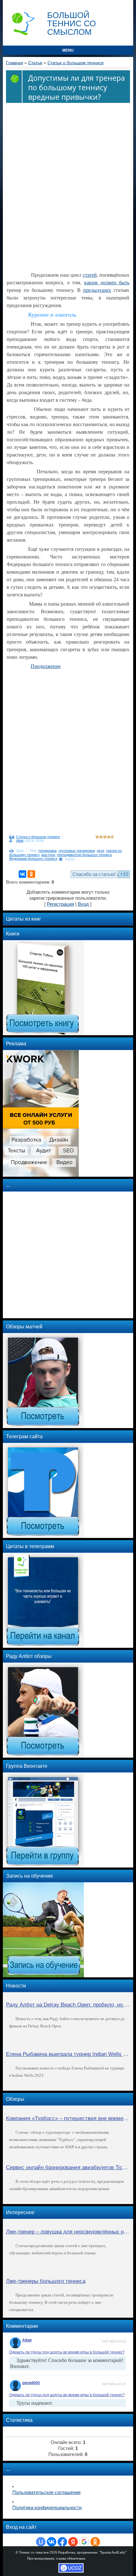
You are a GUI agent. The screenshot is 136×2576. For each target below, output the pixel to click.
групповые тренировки (77, 851)
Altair (20, 841)
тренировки (47, 851)
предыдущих (97, 290)
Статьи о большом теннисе (76, 63)
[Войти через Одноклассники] (95, 2542)
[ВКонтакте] (22, 874)
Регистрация (60, 904)
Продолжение (46, 666)
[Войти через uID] (41, 2542)
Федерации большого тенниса (33, 859)
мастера (48, 855)
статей (90, 275)
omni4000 (31, 2383)
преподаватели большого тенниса (84, 855)
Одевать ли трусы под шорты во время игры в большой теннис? (67, 2352)
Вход (83, 904)
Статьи (35, 63)
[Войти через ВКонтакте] (52, 2542)
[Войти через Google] (84, 2542)
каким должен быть (107, 283)
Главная (15, 63)
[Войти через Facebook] (62, 2542)
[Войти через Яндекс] (73, 2542)
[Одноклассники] (31, 874)
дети (100, 851)
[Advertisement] (68, 183)
